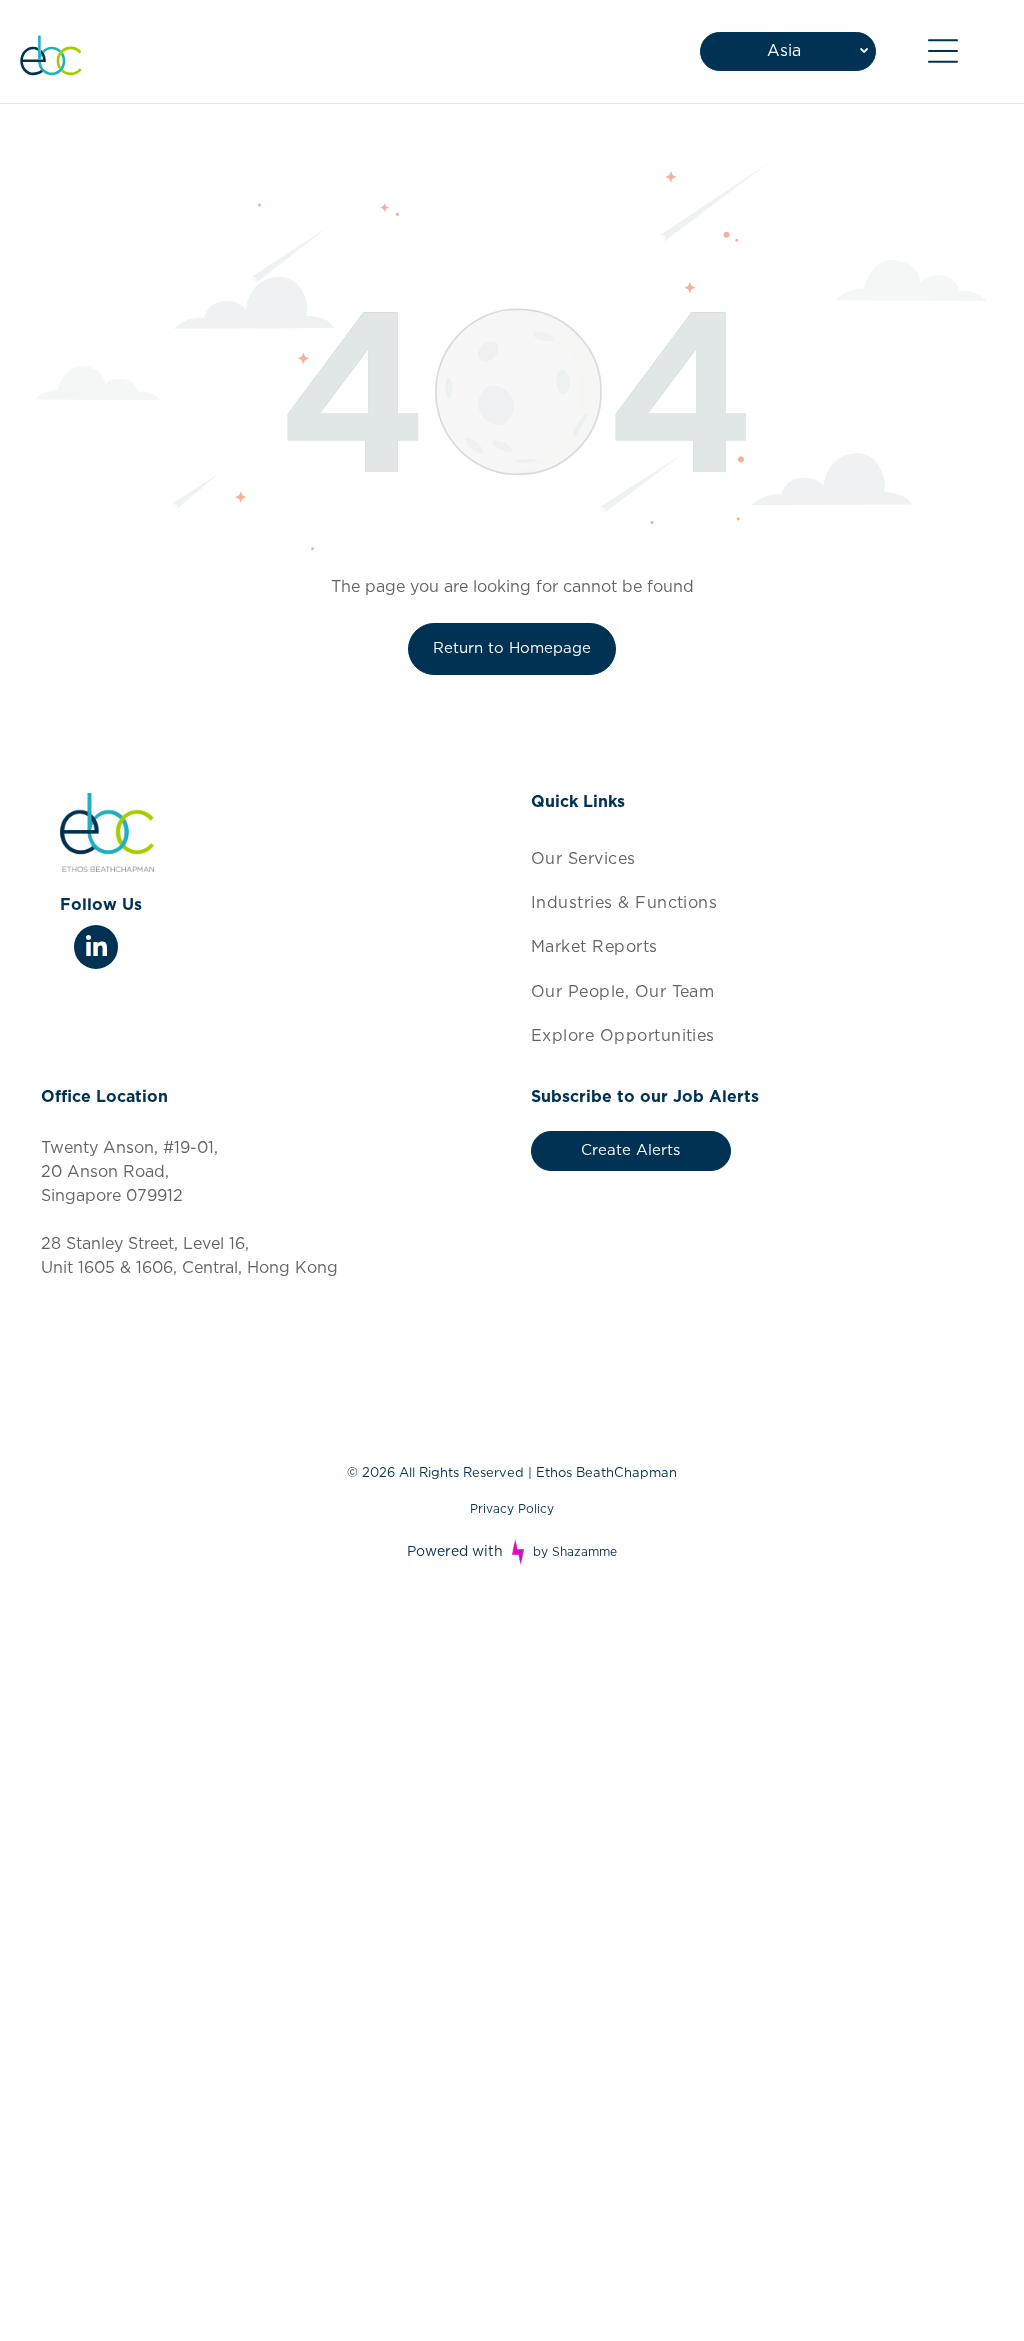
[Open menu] (943, 51)
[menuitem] (757, 858)
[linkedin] (96, 949)
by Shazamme (575, 1552)
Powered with (455, 1552)
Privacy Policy (512, 1509)
